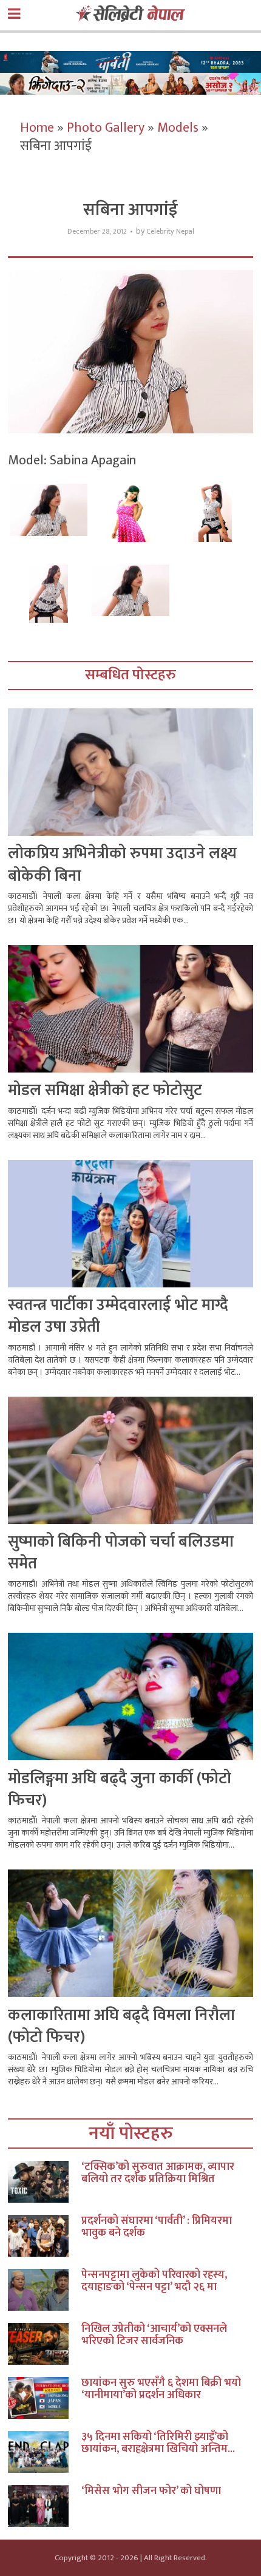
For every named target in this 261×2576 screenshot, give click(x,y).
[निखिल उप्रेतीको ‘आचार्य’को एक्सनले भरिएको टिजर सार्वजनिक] (45, 2344)
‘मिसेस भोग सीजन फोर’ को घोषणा (151, 2491)
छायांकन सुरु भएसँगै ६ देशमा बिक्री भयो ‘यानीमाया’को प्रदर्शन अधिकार (161, 2389)
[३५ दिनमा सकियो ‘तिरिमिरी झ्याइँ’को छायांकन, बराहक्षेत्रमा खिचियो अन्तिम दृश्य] (45, 2452)
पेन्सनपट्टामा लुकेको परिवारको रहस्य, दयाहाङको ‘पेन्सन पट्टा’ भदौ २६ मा (154, 2281)
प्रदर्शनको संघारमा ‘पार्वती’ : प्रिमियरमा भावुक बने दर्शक (157, 2227)
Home (37, 128)
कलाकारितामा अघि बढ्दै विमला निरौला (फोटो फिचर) (121, 2026)
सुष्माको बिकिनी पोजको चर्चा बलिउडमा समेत (121, 1553)
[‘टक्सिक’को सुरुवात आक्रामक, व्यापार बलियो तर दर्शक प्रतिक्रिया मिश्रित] (45, 2182)
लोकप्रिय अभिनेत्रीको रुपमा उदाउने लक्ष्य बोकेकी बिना (122, 865)
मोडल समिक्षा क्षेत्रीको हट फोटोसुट (105, 1090)
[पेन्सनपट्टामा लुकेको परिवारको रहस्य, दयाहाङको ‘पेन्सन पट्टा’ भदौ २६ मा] (45, 2290)
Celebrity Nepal (170, 232)
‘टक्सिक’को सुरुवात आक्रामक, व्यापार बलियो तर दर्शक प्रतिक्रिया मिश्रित (158, 2173)
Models (178, 128)
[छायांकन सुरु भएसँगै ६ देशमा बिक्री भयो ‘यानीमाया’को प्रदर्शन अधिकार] (45, 2398)
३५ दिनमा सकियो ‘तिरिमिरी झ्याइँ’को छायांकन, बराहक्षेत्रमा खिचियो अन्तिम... (158, 2443)
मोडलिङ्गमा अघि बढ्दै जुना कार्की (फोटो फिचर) (120, 1790)
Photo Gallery (106, 128)
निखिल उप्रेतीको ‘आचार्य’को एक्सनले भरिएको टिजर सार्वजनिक (154, 2335)
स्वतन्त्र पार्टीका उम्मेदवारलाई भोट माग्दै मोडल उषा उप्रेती (118, 1316)
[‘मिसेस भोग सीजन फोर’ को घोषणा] (45, 2506)
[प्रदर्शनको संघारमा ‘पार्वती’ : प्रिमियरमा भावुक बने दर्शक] (45, 2236)
